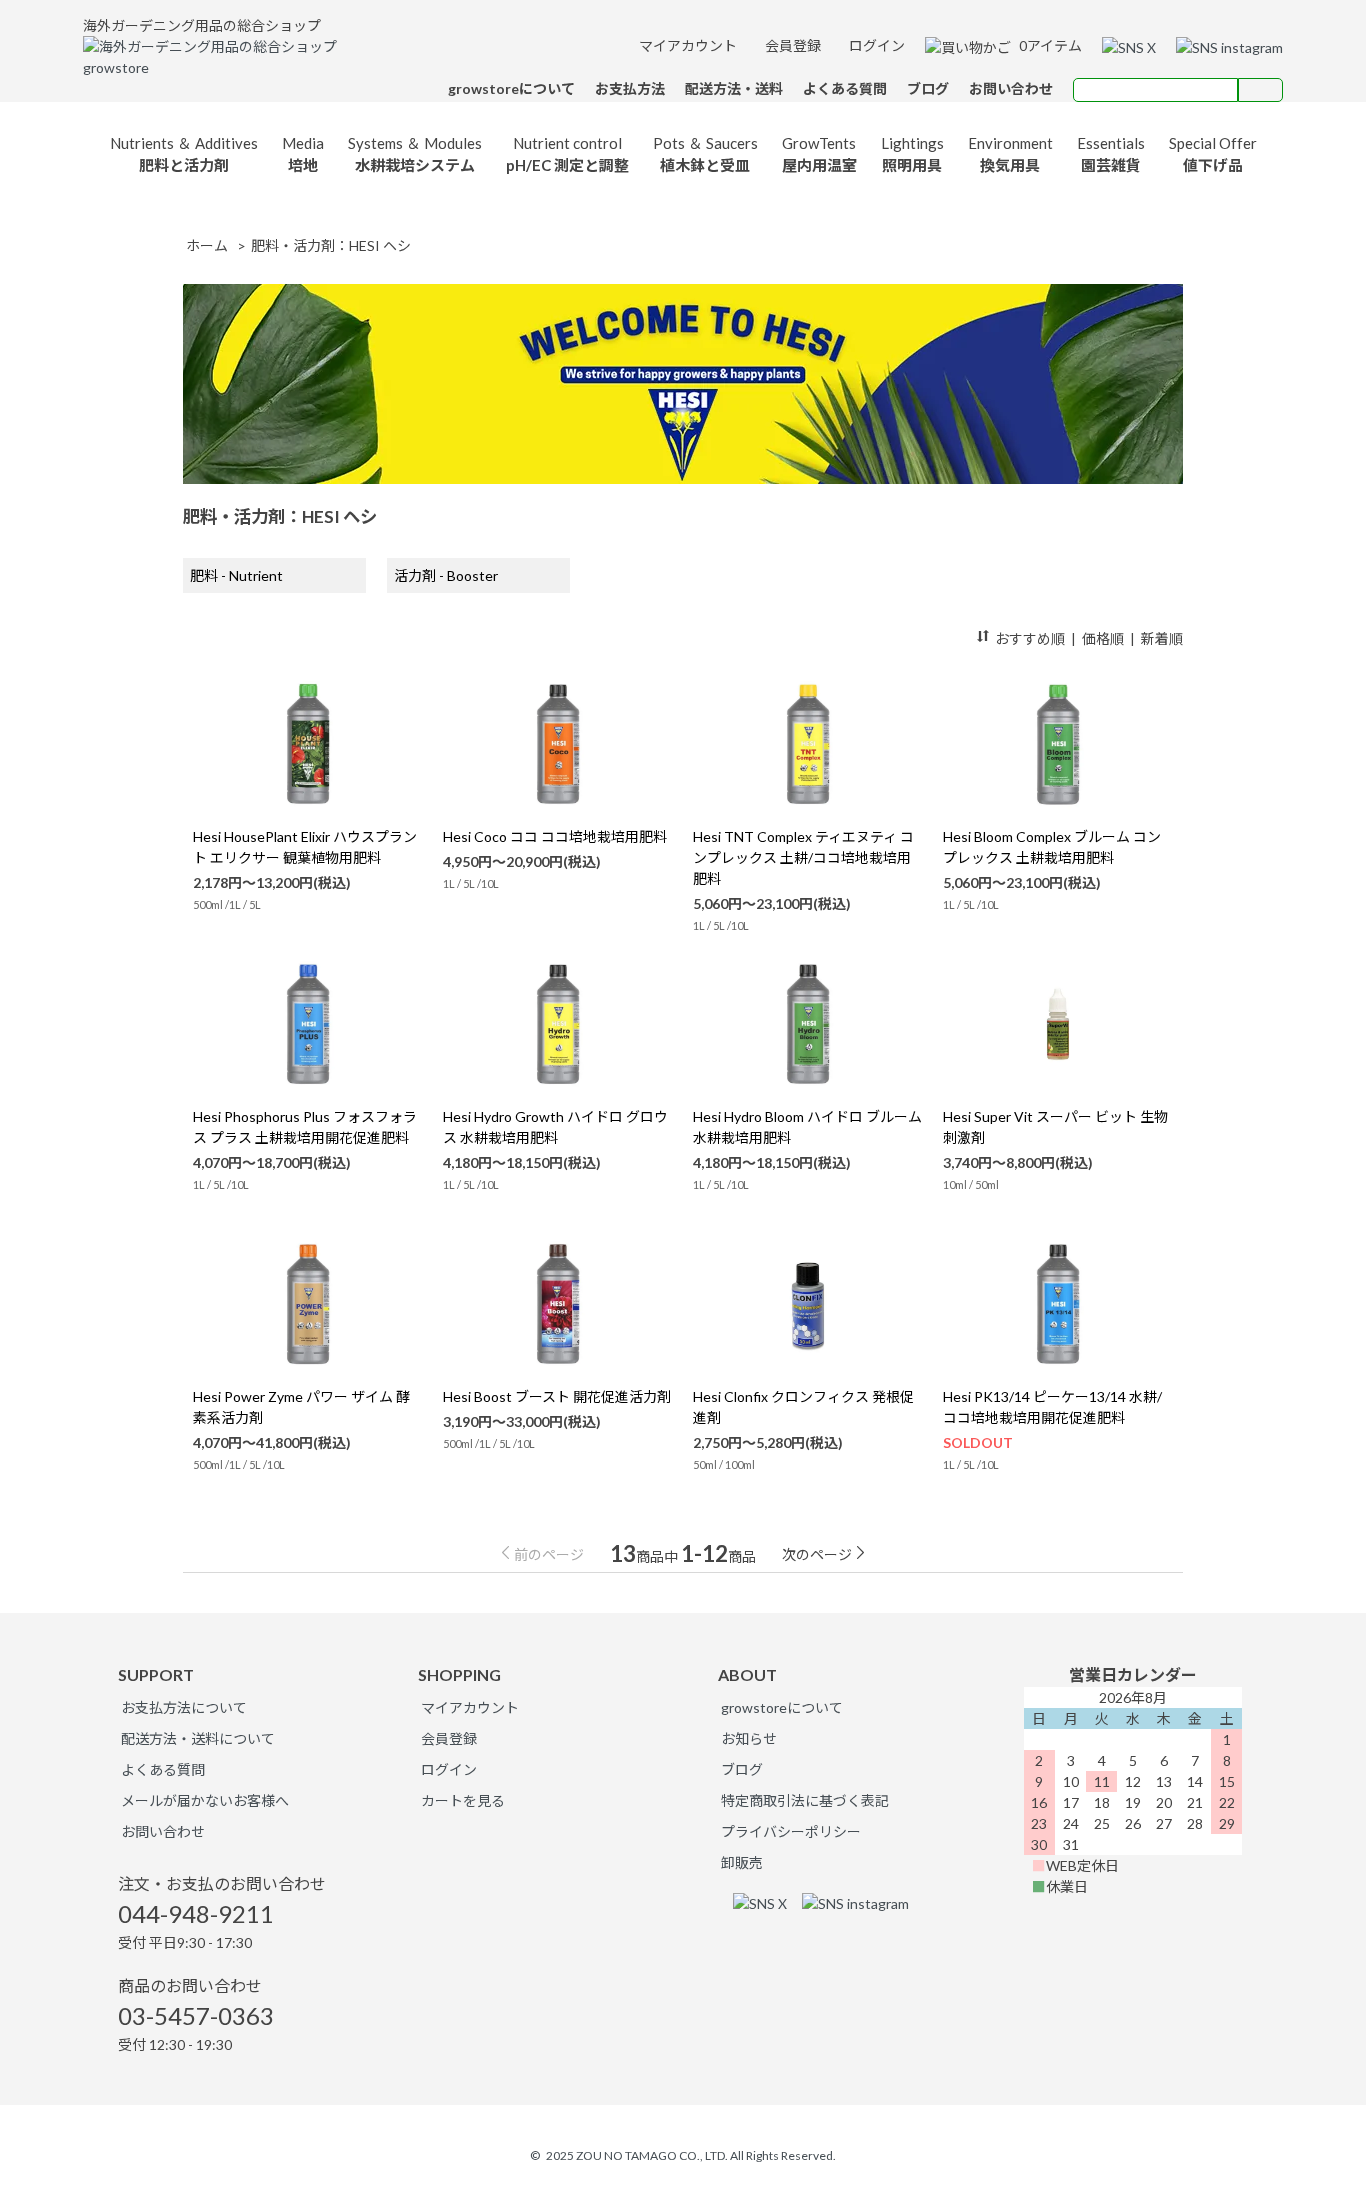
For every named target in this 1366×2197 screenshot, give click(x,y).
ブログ (742, 1769)
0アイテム (1049, 45)
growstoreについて (782, 1707)
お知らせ (749, 1738)
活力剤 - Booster (446, 575)
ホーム (207, 245)
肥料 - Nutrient (236, 575)
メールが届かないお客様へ (205, 1800)
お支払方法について (184, 1707)
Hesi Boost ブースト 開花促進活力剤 (557, 1396)
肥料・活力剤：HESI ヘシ (331, 245)
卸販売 (742, 1862)
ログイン (875, 45)
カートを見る (463, 1800)
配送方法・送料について (198, 1738)
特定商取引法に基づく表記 (805, 1800)
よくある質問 (163, 1769)
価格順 (1103, 638)
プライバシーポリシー (791, 1831)
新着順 (1162, 638)
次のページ (817, 1554)
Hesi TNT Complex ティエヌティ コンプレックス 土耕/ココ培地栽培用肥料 (803, 857)
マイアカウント (686, 45)
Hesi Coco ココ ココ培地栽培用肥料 (555, 836)
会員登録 (791, 45)
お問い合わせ (163, 1831)
